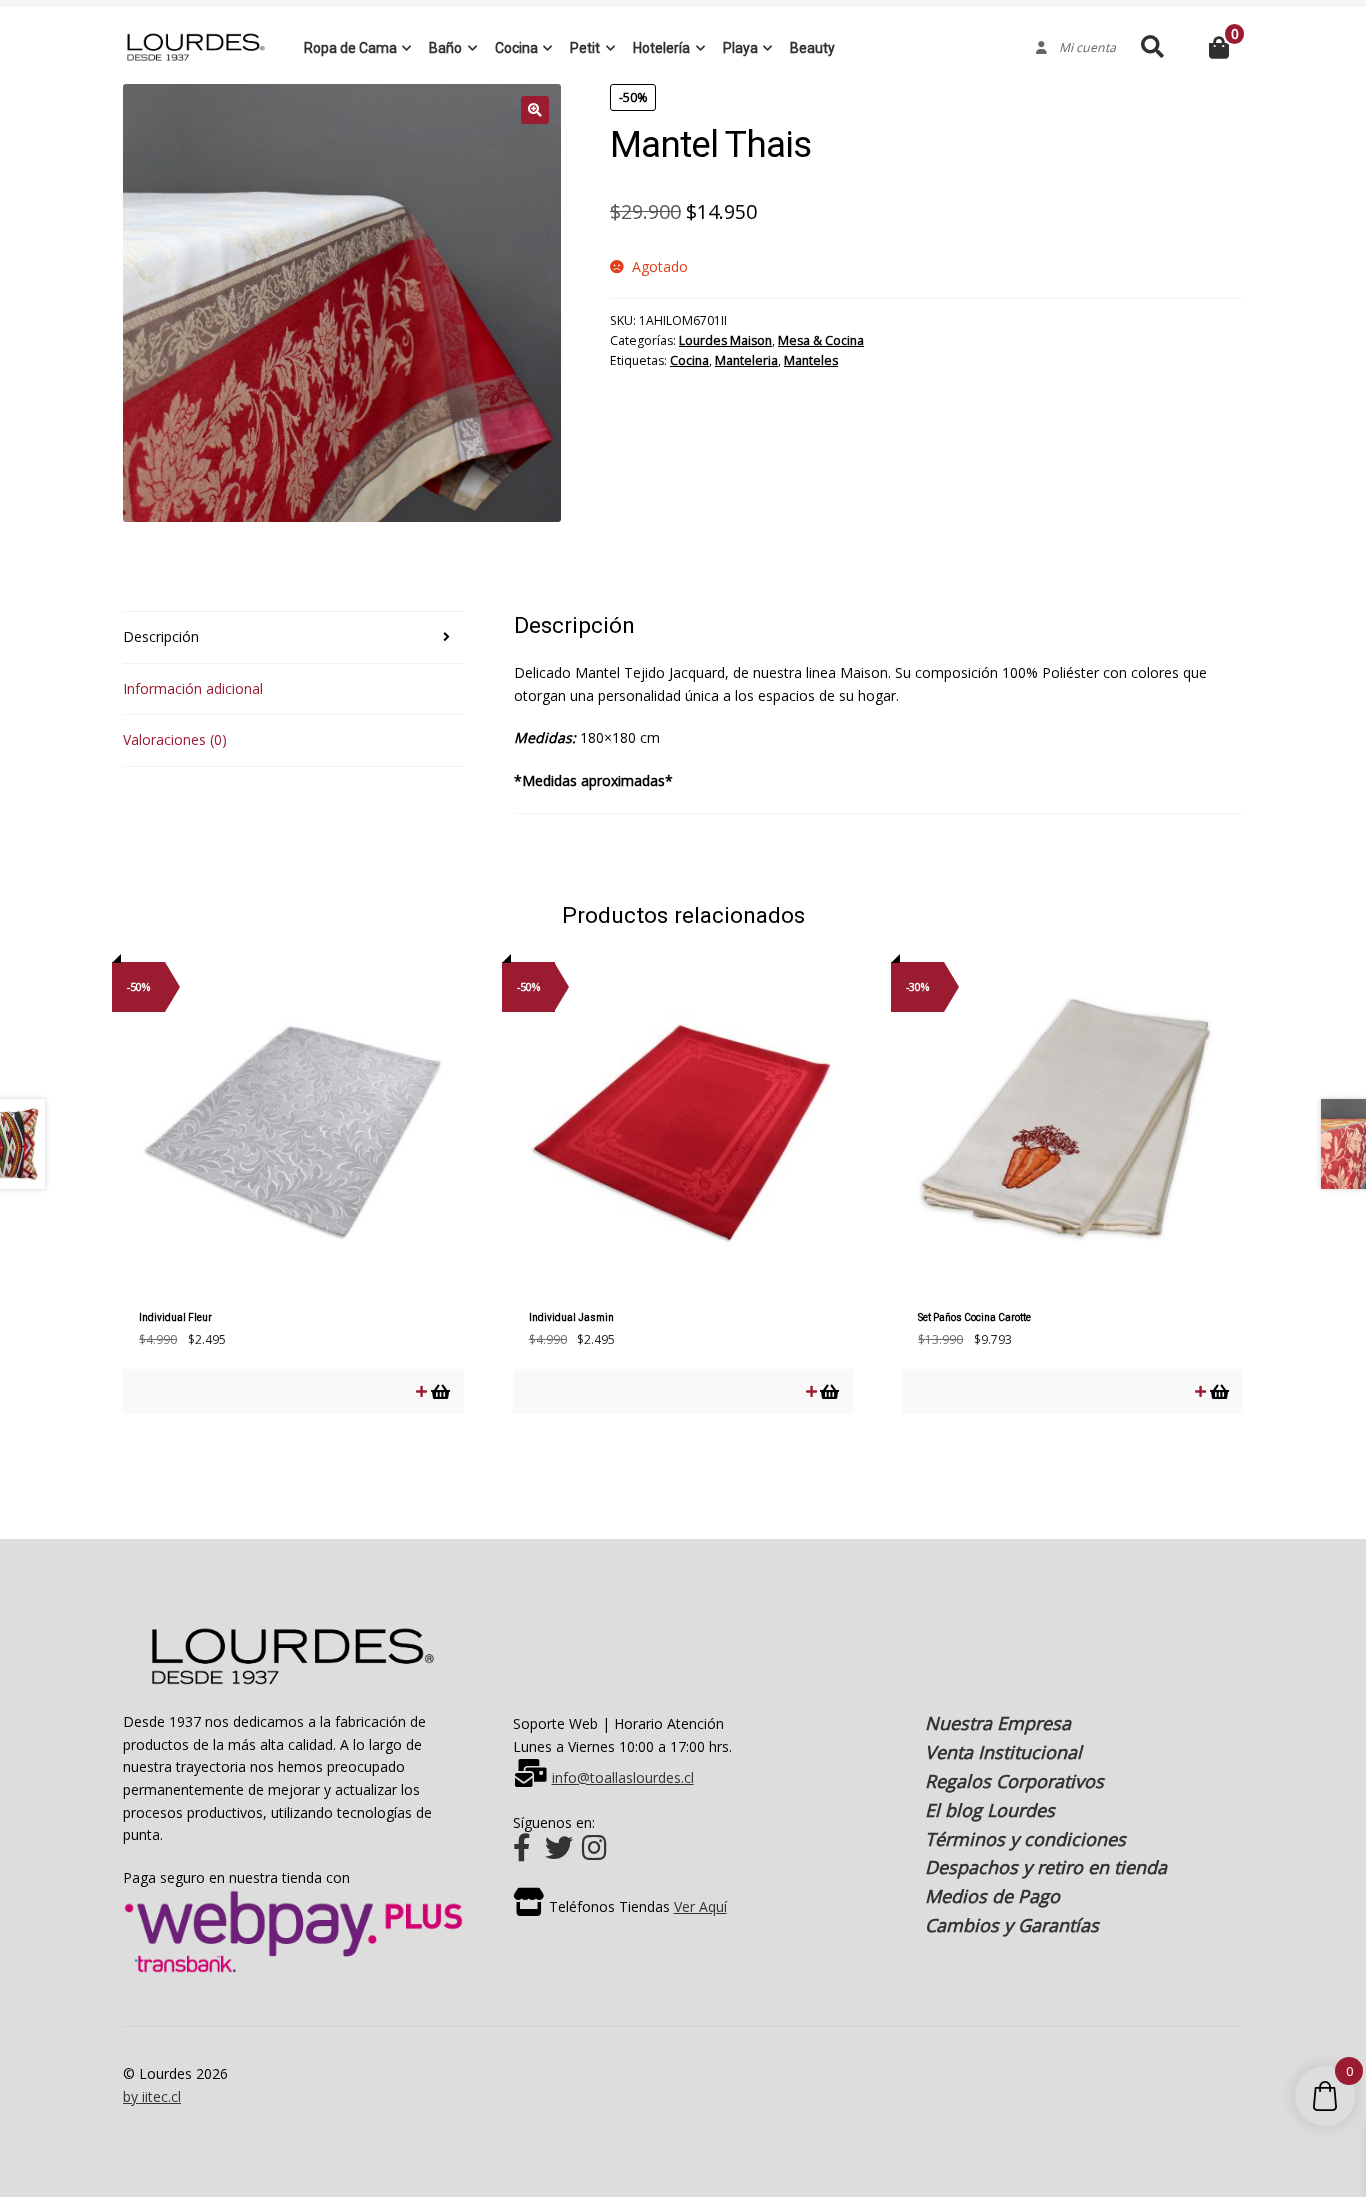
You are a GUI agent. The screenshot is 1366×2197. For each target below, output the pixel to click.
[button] (535, 110)
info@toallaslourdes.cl (623, 1777)
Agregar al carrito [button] (439, 1391)
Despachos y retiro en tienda (1046, 1867)
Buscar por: (1151, 47)
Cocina (516, 48)
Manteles (811, 360)
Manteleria (746, 360)
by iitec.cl (152, 2096)
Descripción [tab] (161, 636)
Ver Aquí (700, 1906)
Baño (445, 48)
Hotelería (661, 48)
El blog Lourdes (990, 1810)
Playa (740, 48)
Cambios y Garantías (1012, 1925)
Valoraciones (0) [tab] (175, 739)
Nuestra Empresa (998, 1723)
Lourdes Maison (725, 340)
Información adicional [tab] (193, 688)
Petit (585, 48)
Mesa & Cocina (821, 340)
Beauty (812, 48)
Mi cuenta (1081, 48)
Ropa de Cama (350, 48)
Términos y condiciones (1025, 1839)
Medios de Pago (992, 1896)
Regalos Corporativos (1014, 1781)
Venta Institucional (1003, 1752)
